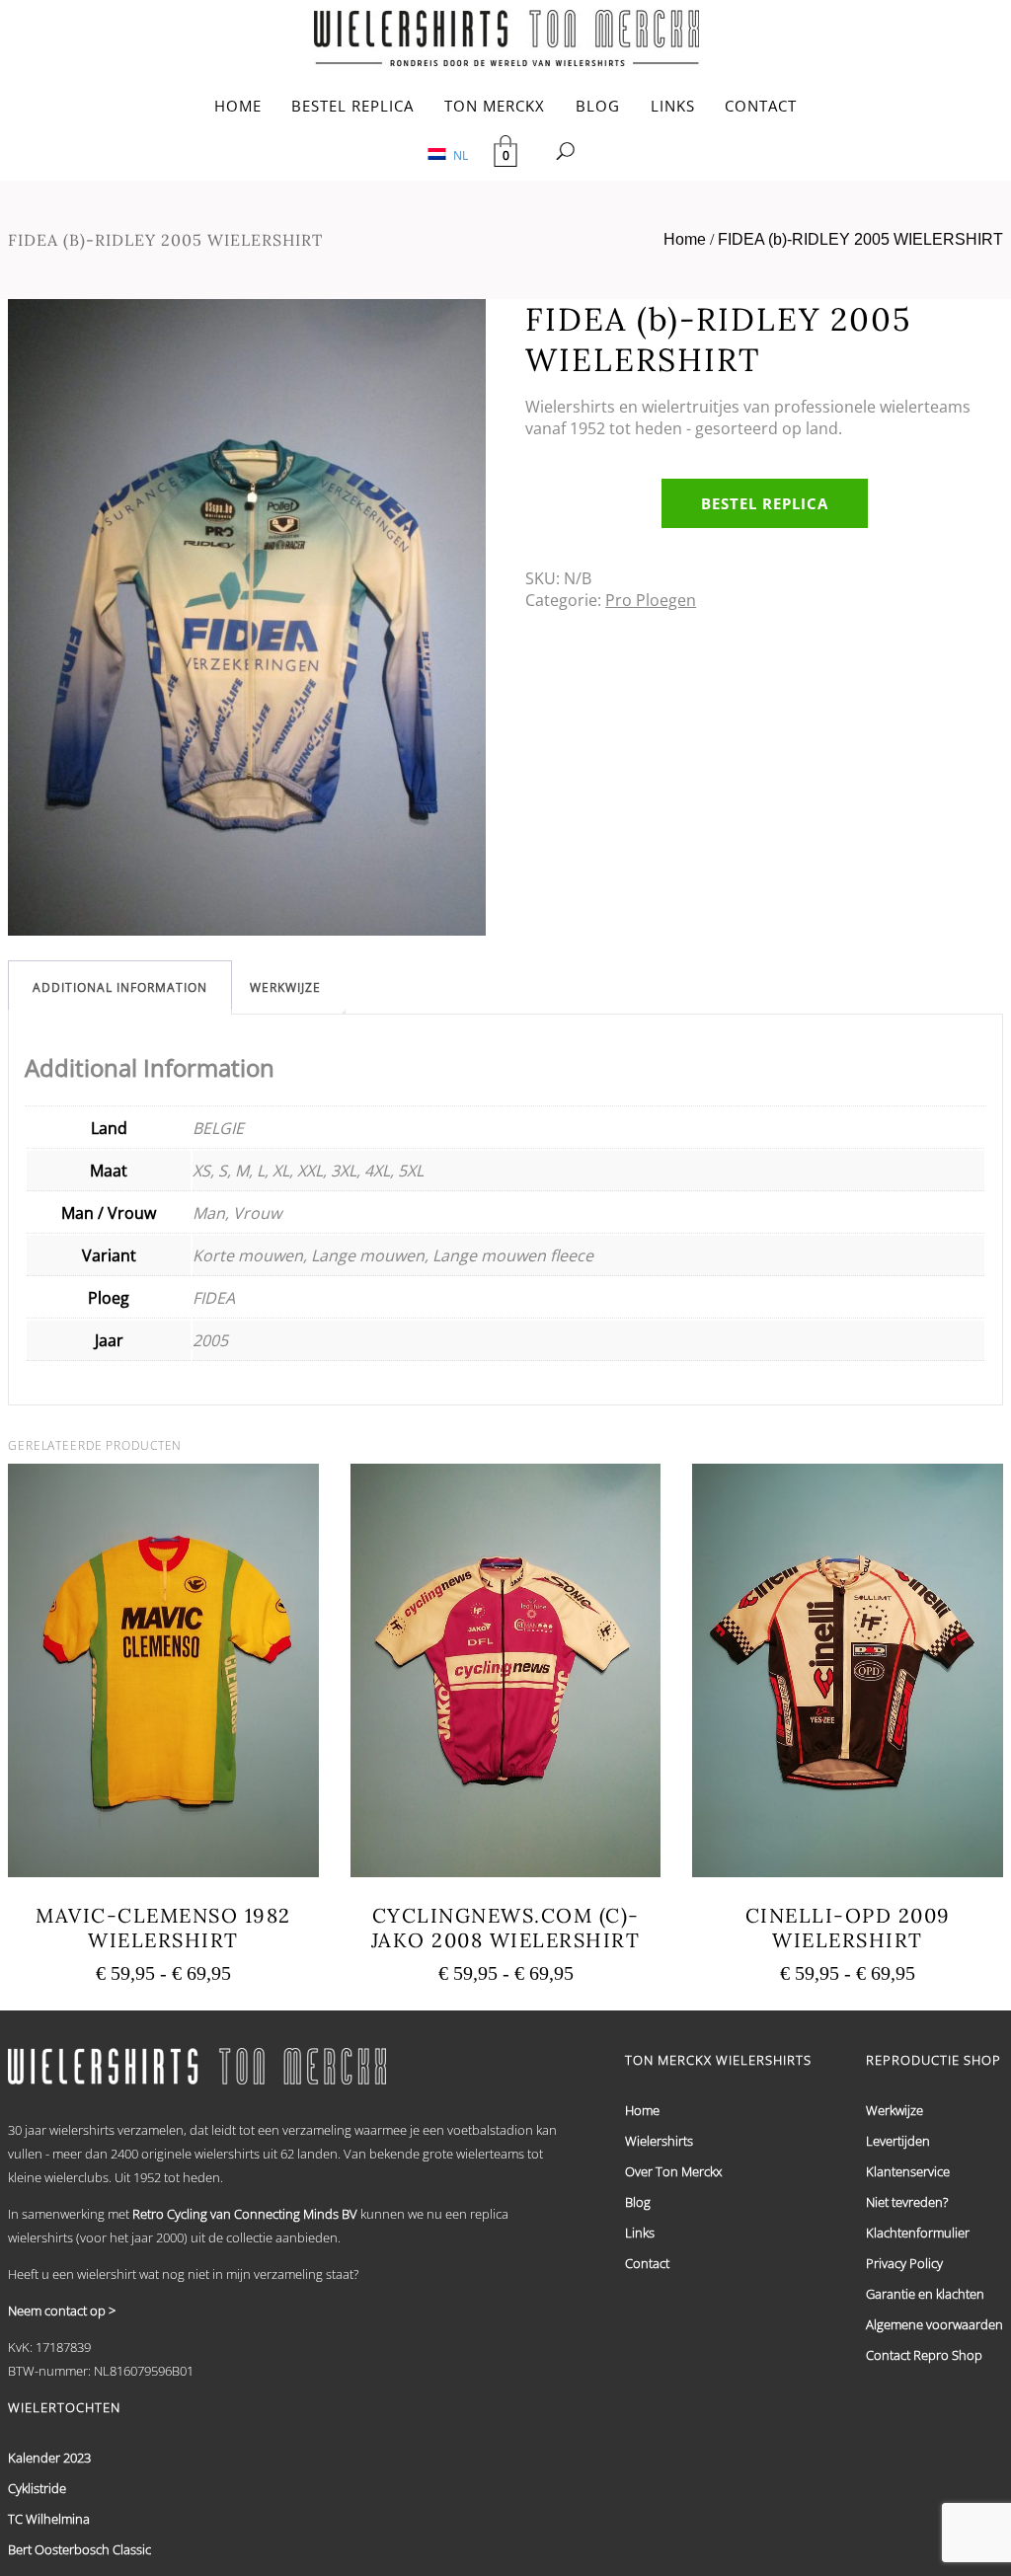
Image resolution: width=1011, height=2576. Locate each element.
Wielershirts (659, 2141)
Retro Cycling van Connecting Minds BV (245, 2214)
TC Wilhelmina (49, 2519)
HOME (238, 106)
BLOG (598, 106)
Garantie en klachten (925, 2294)
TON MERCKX (495, 106)
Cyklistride (37, 2488)
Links (640, 2233)
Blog (638, 2202)
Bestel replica (765, 503)
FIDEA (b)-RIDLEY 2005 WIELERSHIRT (860, 239)
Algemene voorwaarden (934, 2324)
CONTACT (761, 106)
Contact (647, 2263)
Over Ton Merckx (673, 2171)
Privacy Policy (904, 2263)
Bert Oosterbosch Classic (79, 2549)
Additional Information (120, 987)
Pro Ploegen (651, 600)
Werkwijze (285, 987)
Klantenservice (908, 2171)
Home (685, 239)
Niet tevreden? (907, 2202)
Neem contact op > (62, 2311)
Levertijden (898, 2141)
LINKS (673, 106)
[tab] (120, 987)
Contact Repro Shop (924, 2355)
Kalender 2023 (49, 2458)
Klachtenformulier (918, 2233)
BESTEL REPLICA (352, 106)
